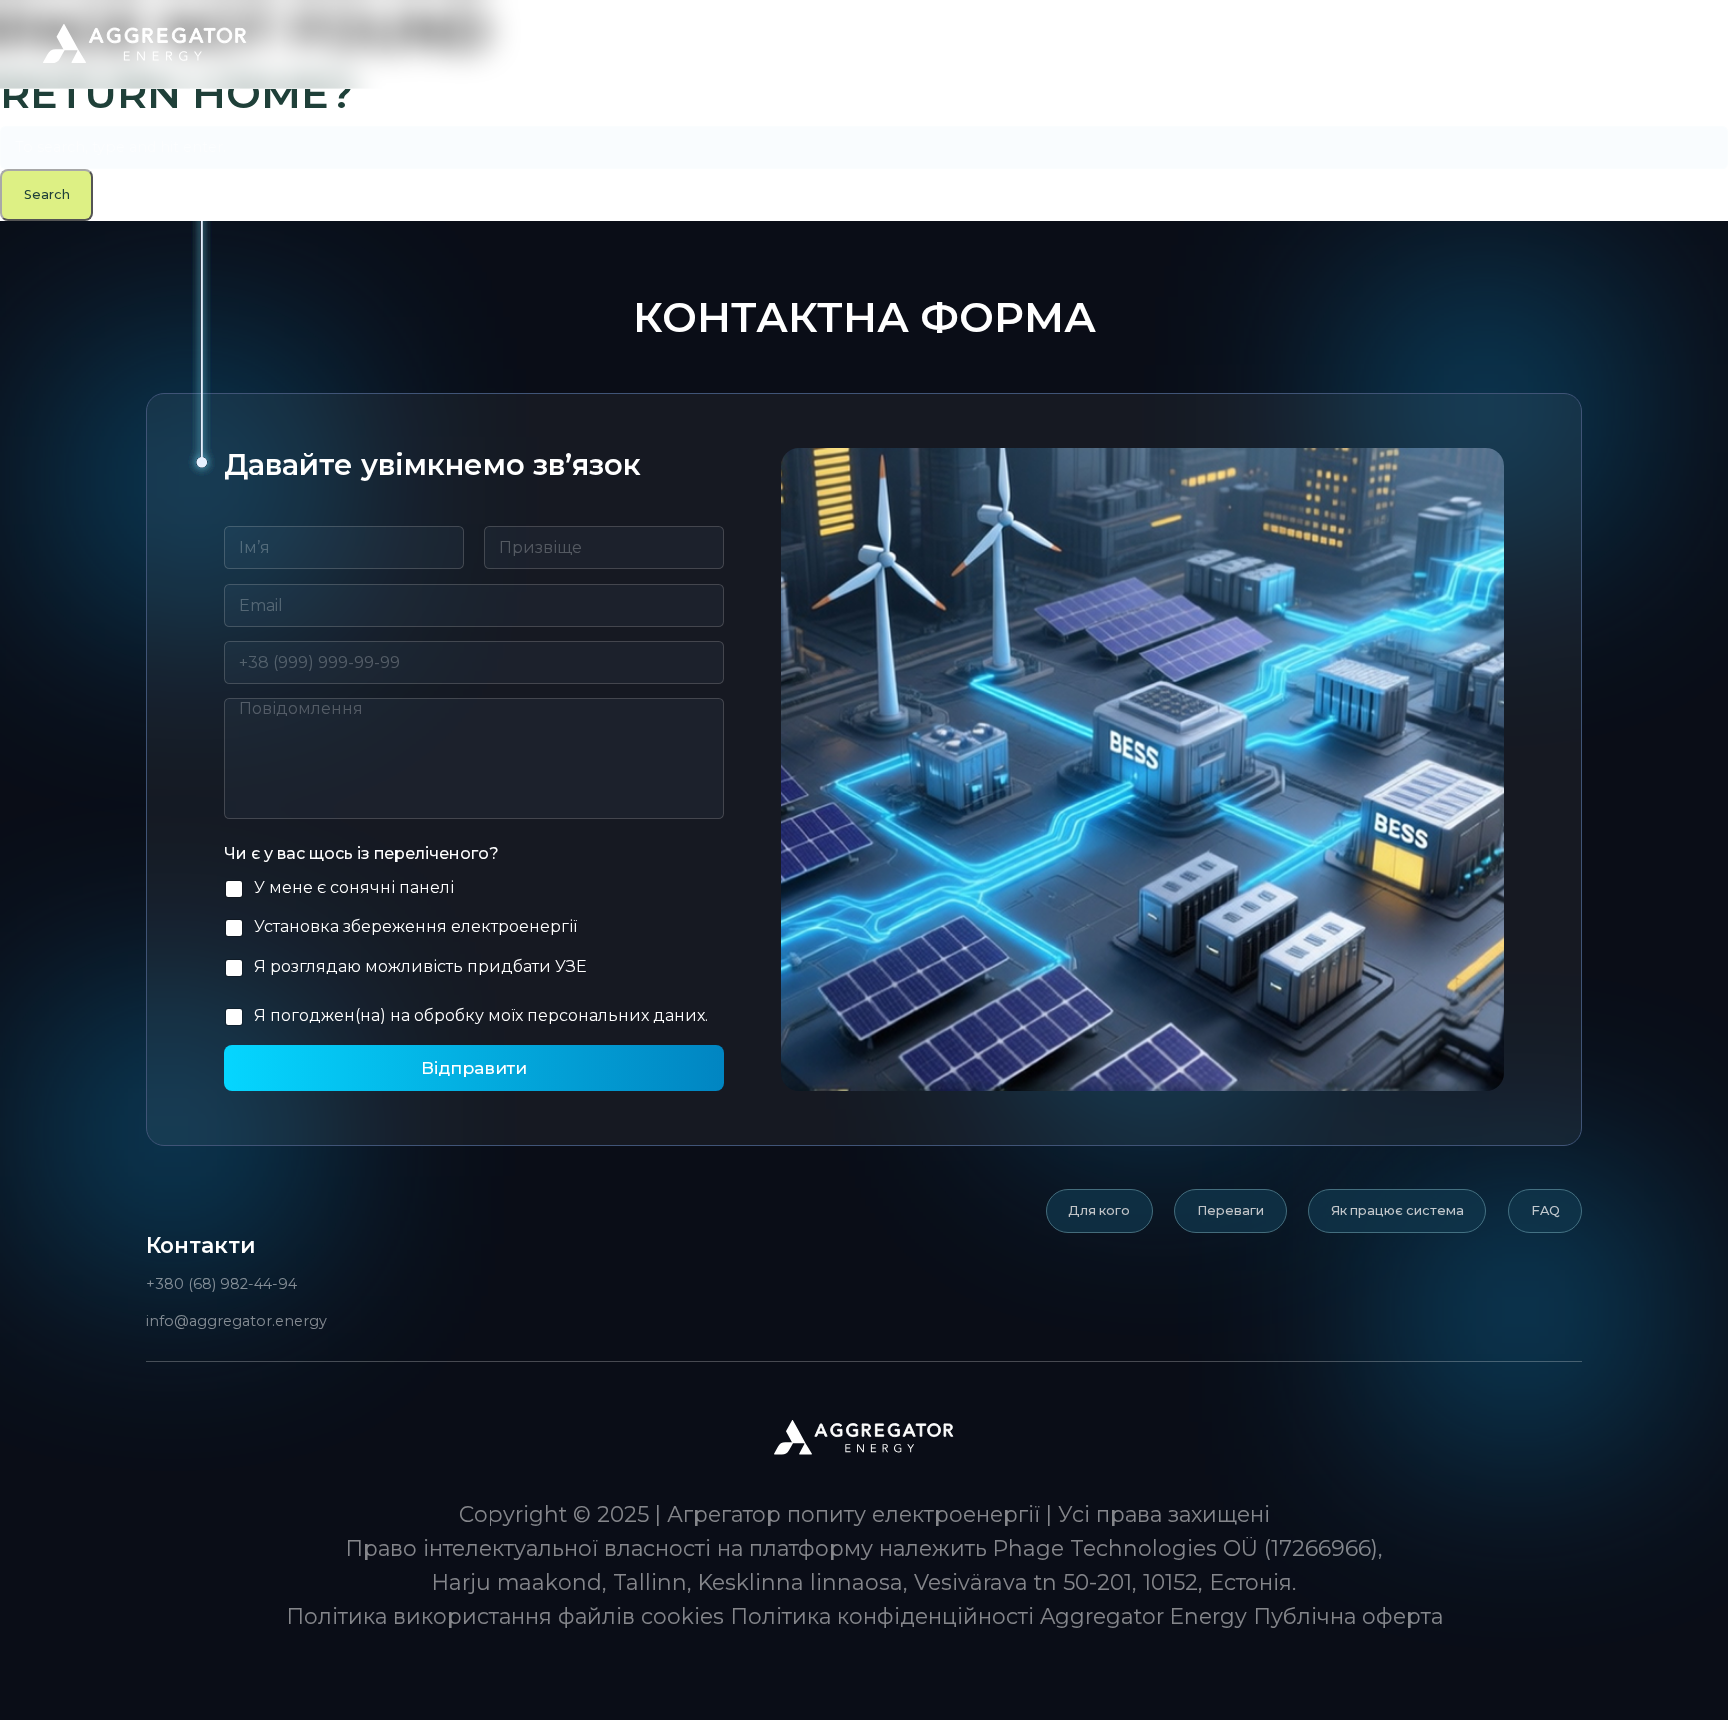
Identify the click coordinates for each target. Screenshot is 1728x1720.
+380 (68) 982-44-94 (221, 1284)
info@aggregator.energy (236, 1321)
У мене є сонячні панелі (354, 887)
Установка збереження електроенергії (415, 926)
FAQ (1545, 1210)
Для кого (1099, 1210)
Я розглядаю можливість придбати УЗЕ (420, 966)
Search (47, 194)
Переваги (1230, 1210)
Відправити (474, 1067)
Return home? (177, 93)
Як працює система (1397, 1210)
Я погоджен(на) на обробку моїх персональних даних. (481, 1015)
